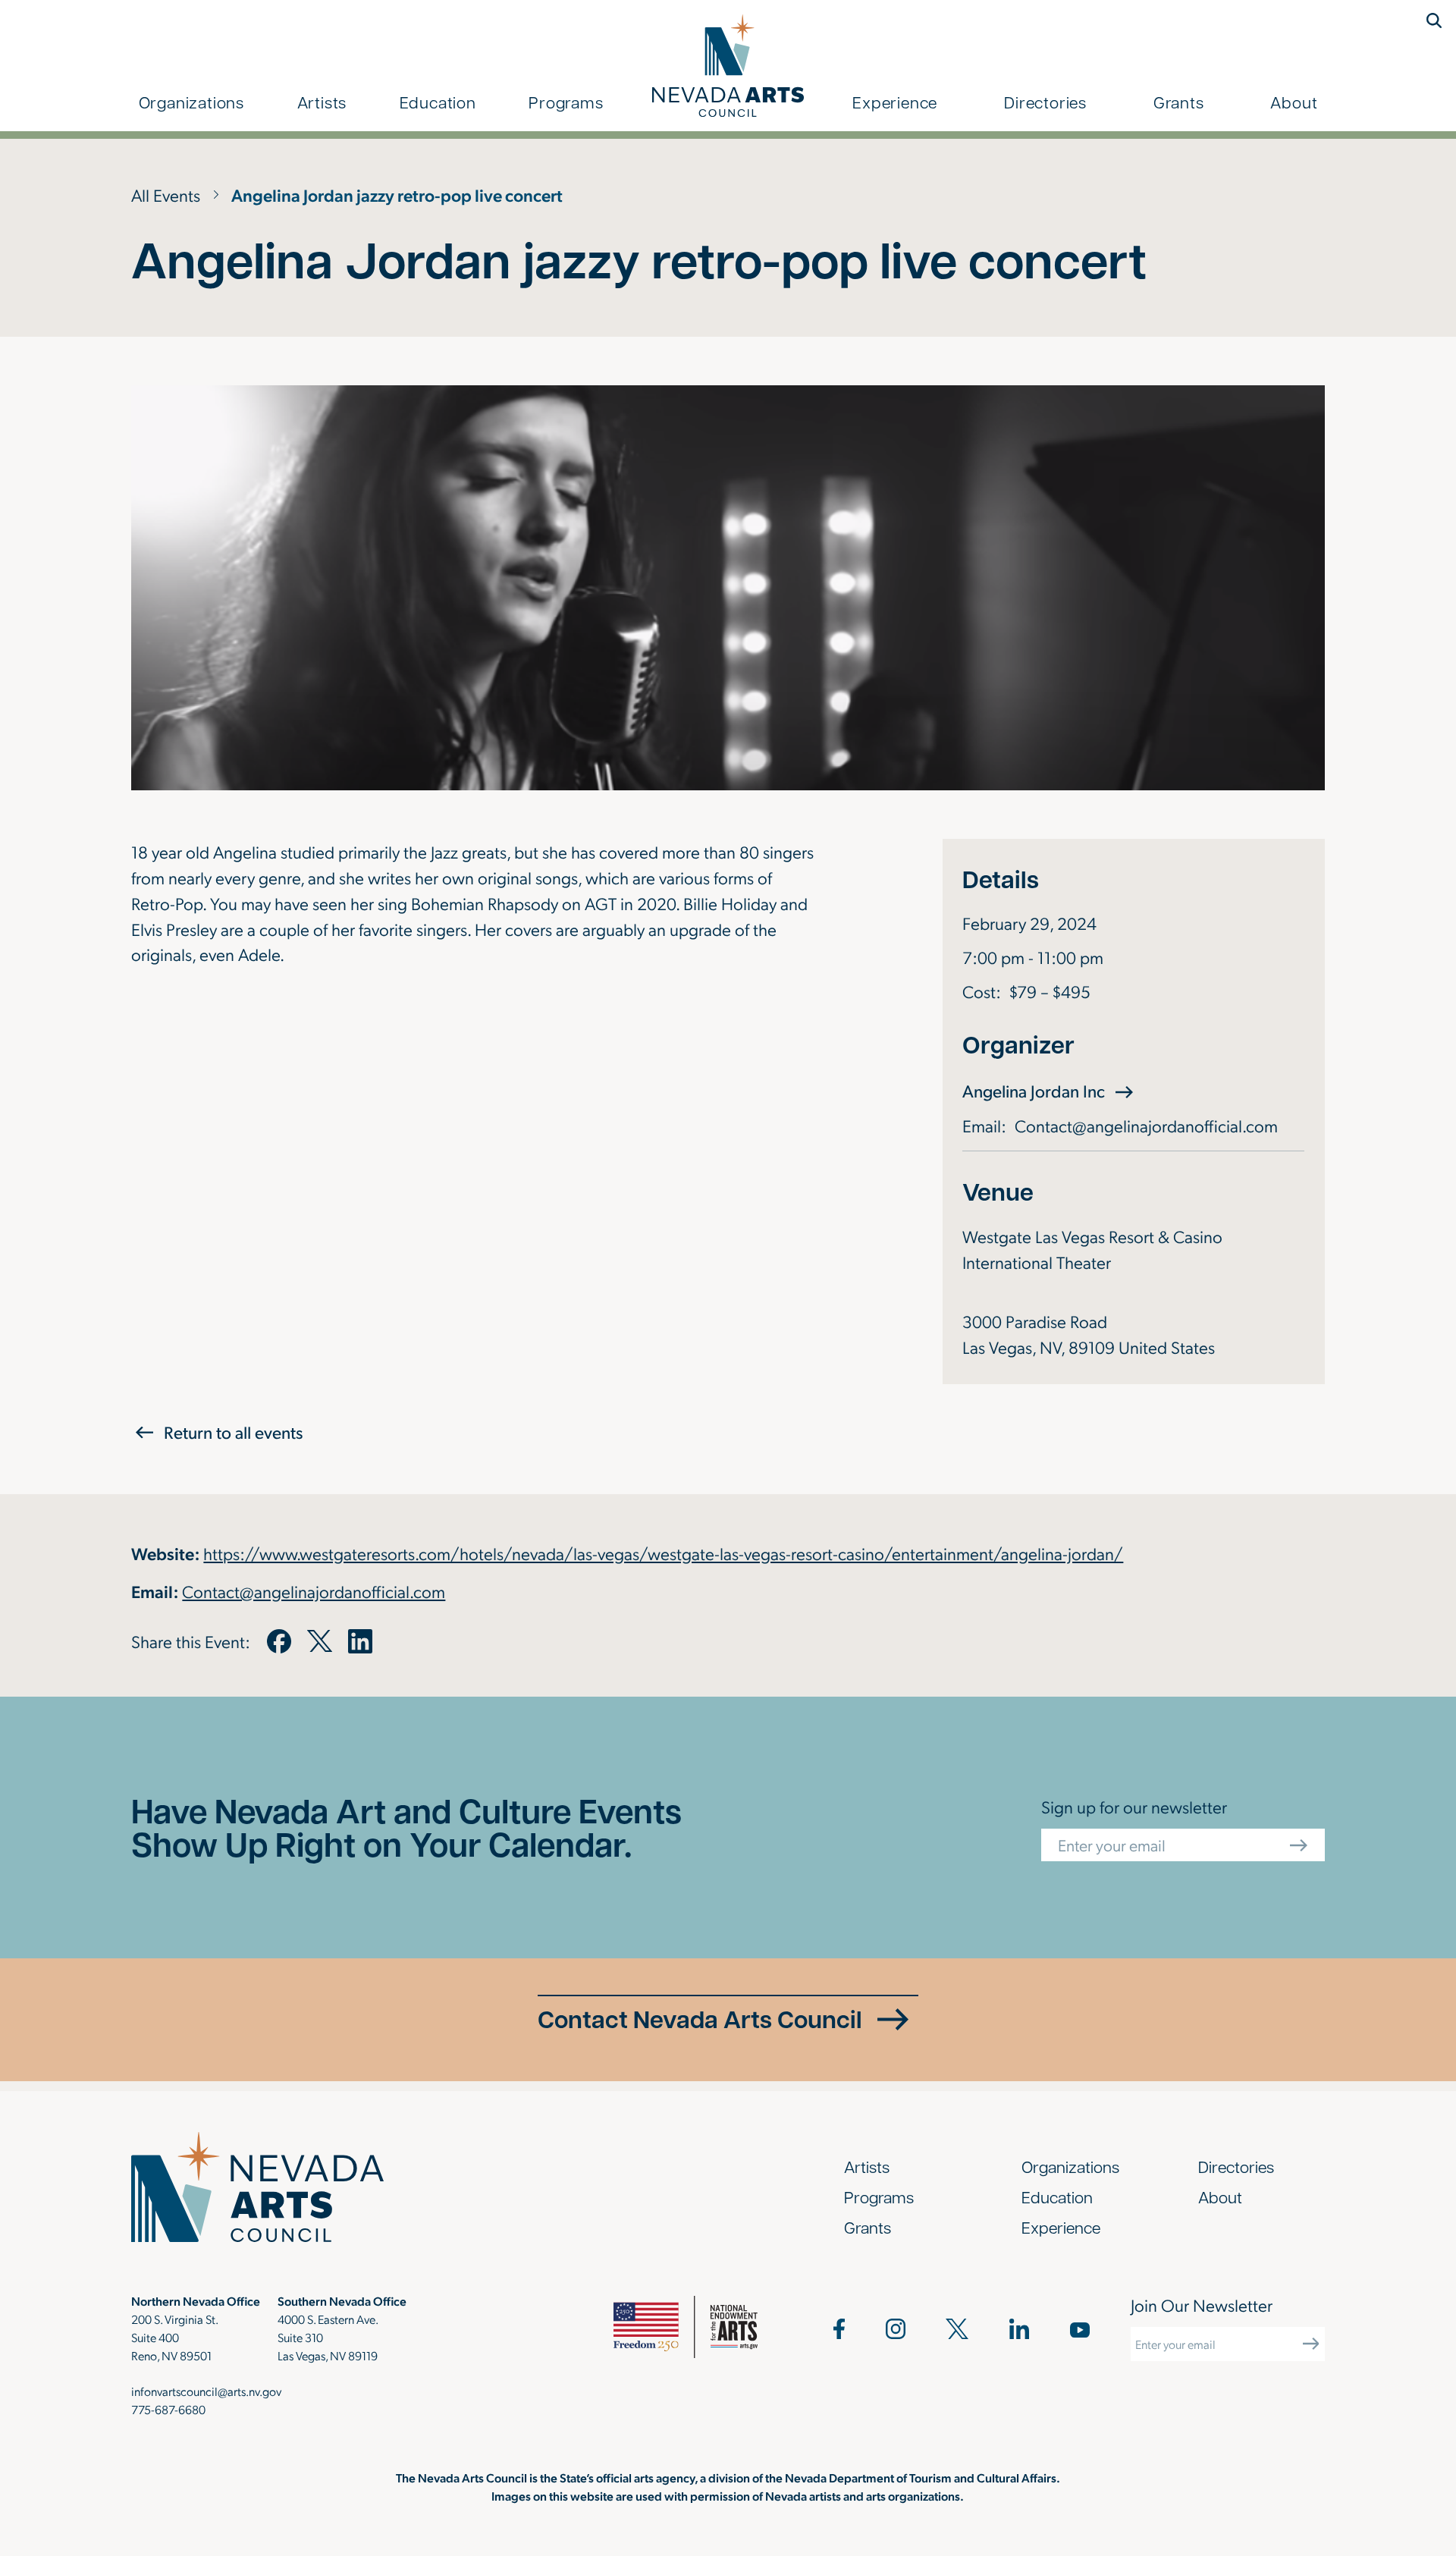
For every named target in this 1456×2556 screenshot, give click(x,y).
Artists (322, 102)
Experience (895, 102)
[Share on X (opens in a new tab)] (319, 1641)
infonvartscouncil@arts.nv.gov (206, 2391)
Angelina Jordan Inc (1050, 1090)
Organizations (191, 102)
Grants (1179, 102)
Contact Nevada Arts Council (700, 2019)
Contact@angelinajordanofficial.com (1146, 1125)
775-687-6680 (168, 2409)
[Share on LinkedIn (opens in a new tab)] (360, 1641)
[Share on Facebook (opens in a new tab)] (279, 1641)
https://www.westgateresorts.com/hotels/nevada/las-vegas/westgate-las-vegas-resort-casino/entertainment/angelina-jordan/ (663, 1553)
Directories (1045, 102)
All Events (166, 195)
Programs (566, 102)
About (1294, 102)
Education (438, 102)
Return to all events (233, 1432)
